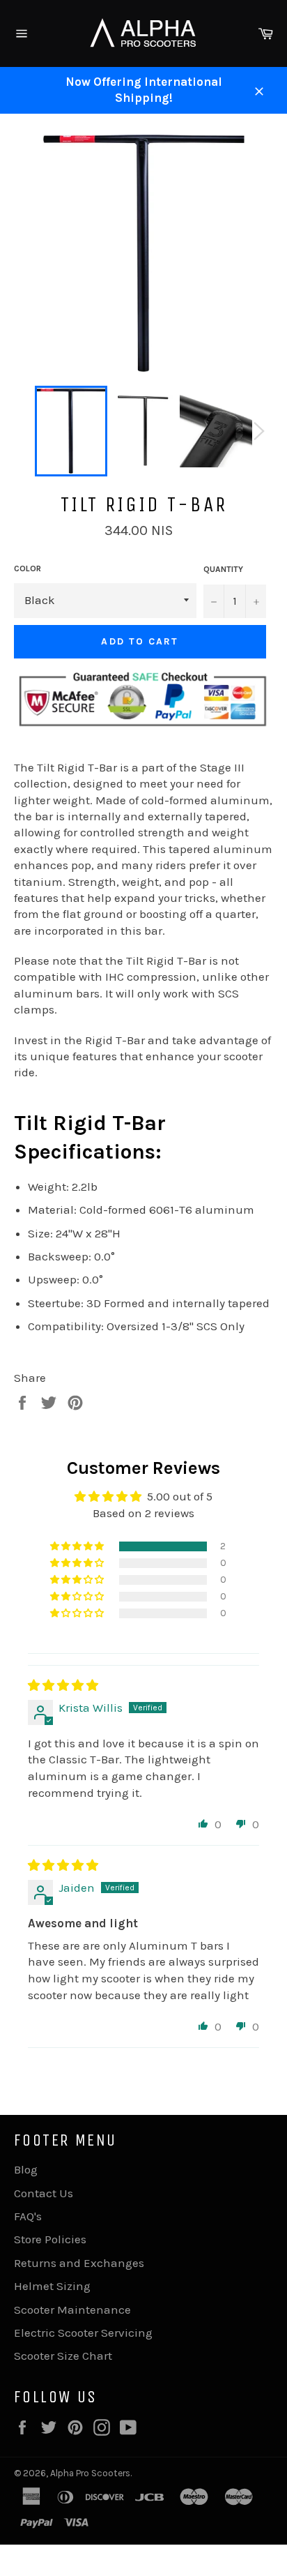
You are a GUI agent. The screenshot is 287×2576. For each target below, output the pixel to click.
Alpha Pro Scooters (90, 2473)
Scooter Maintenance (72, 2310)
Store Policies (50, 2239)
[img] (63, 1685)
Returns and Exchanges (79, 2263)
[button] (78, 1546)
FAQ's (28, 2216)
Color (28, 568)
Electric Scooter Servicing (83, 2333)
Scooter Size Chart (63, 2356)
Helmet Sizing (52, 2286)
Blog (26, 2169)
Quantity (223, 569)
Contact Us (44, 2193)
